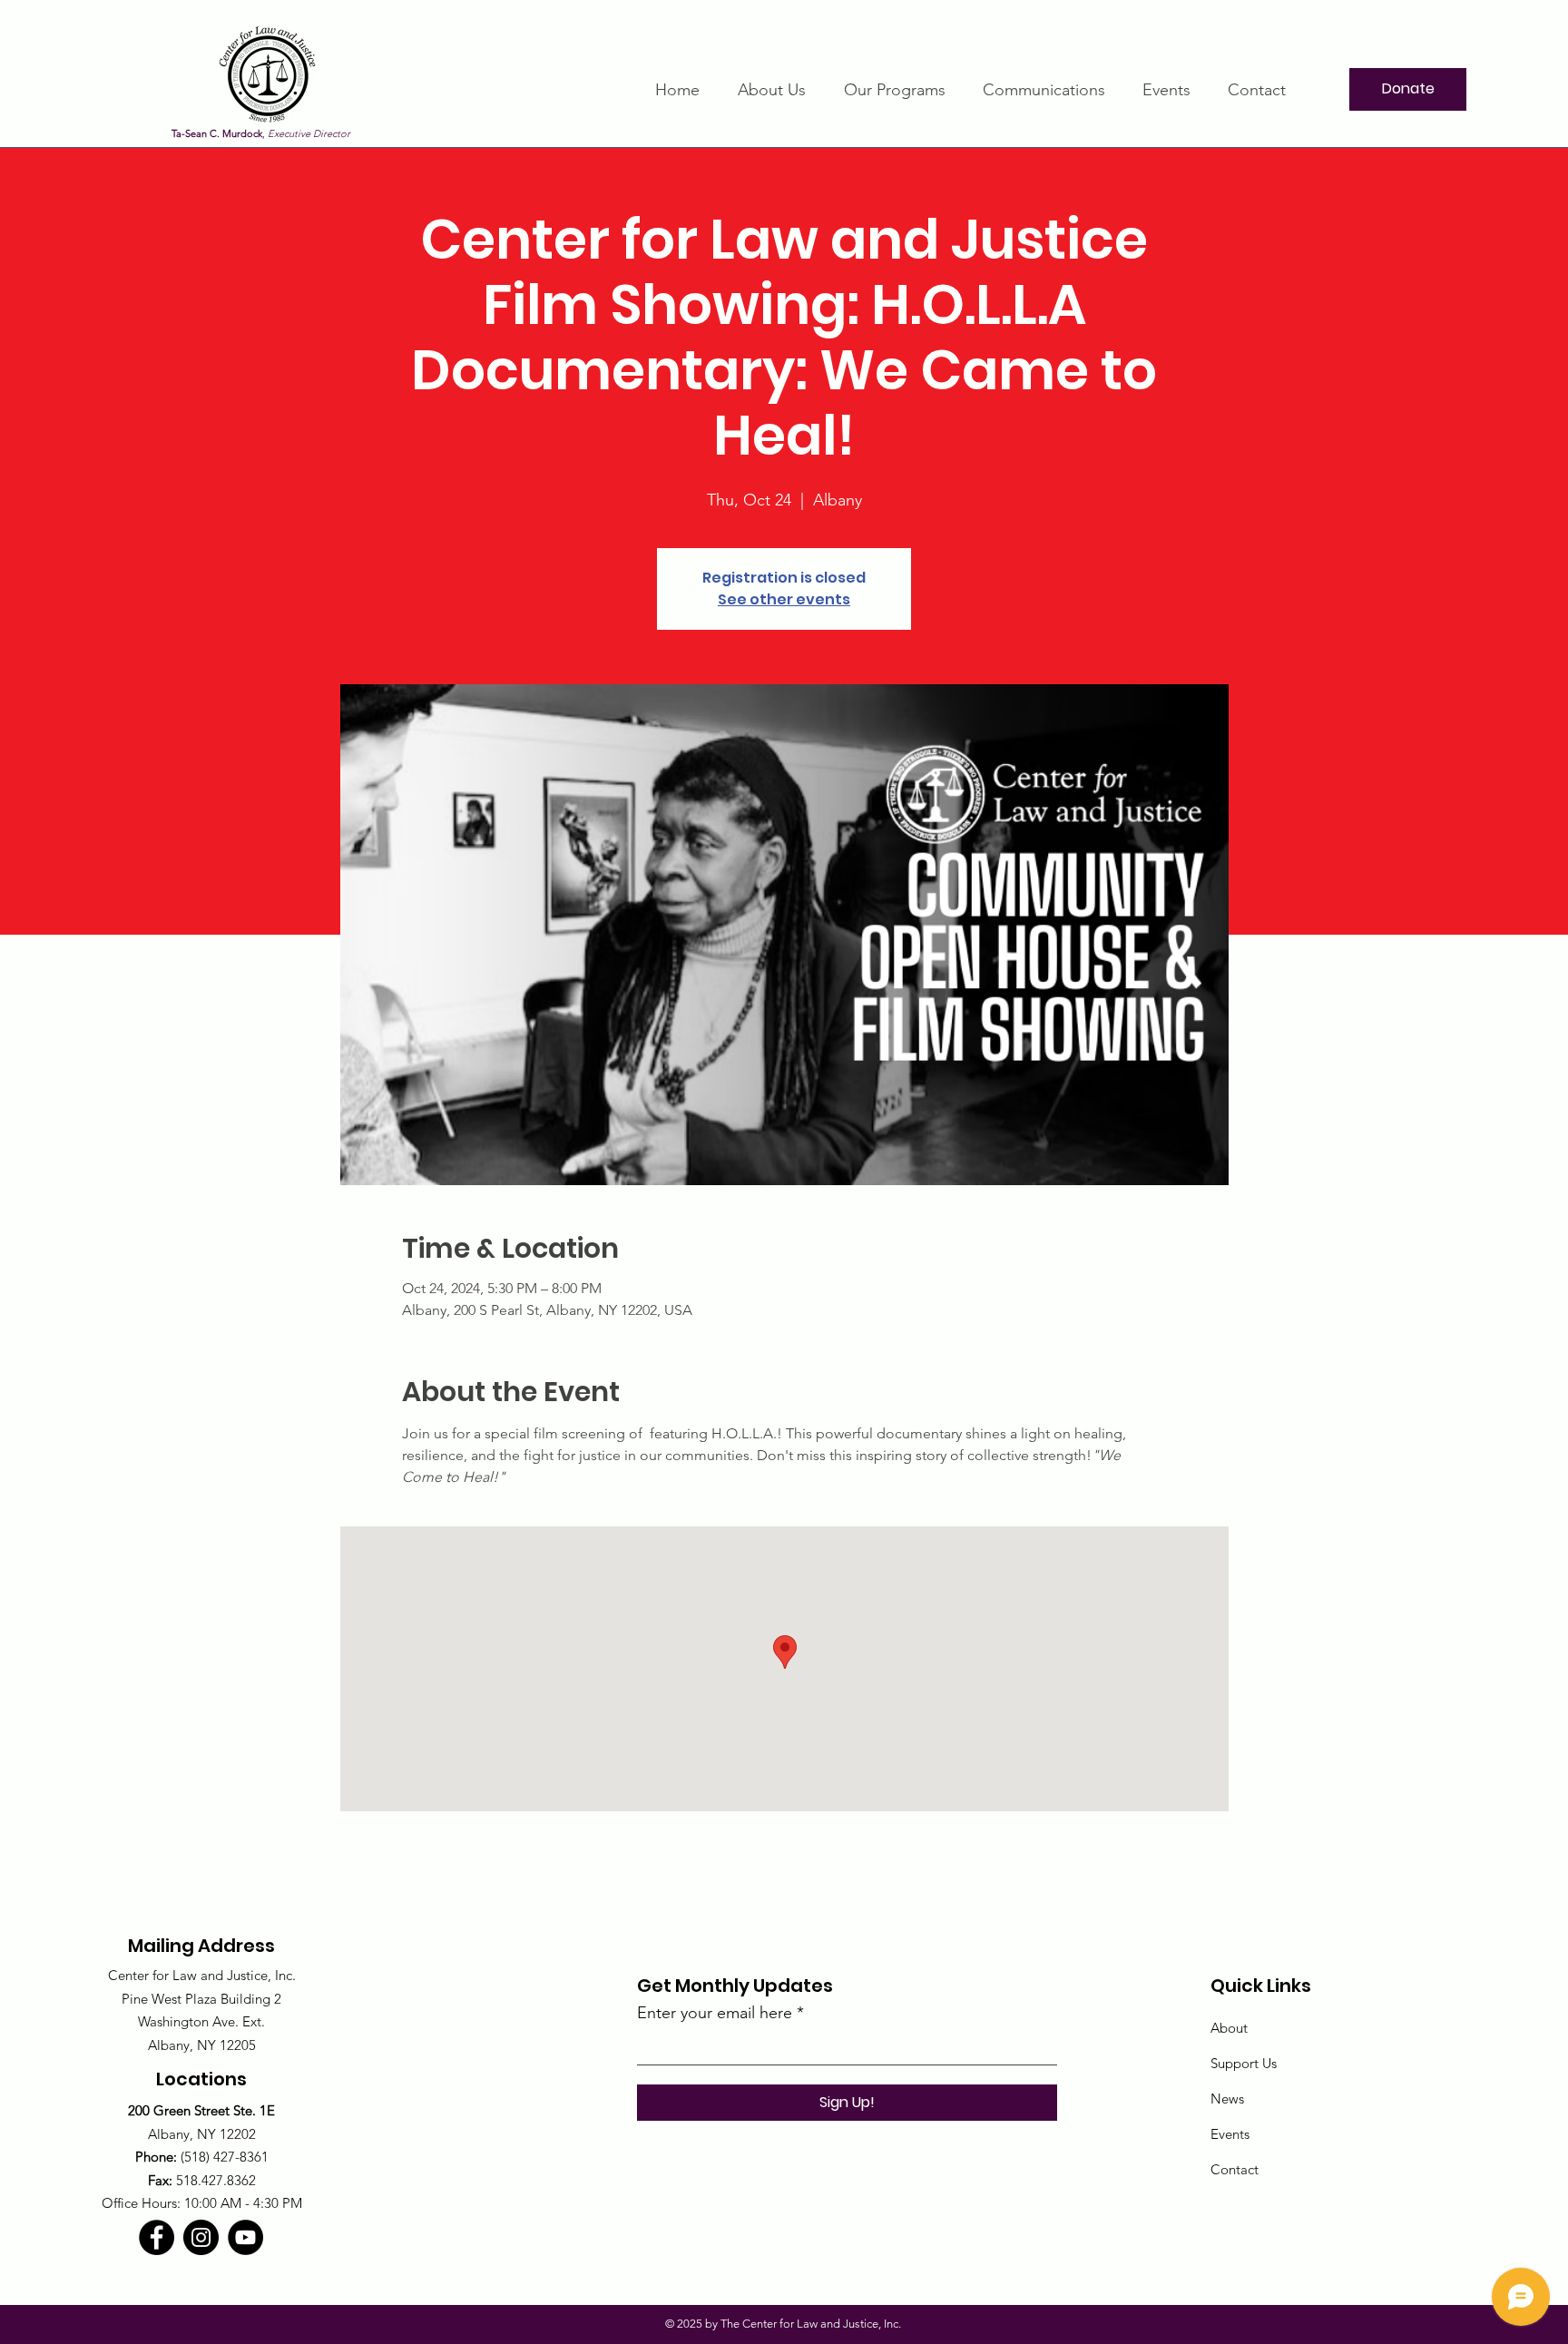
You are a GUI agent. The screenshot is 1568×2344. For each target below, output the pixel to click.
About (1229, 2028)
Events (1230, 2134)
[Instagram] (201, 2237)
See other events (784, 599)
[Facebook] (157, 2237)
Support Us (1244, 2063)
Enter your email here (715, 2013)
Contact (1235, 2169)
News (1227, 2099)
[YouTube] (245, 2237)
